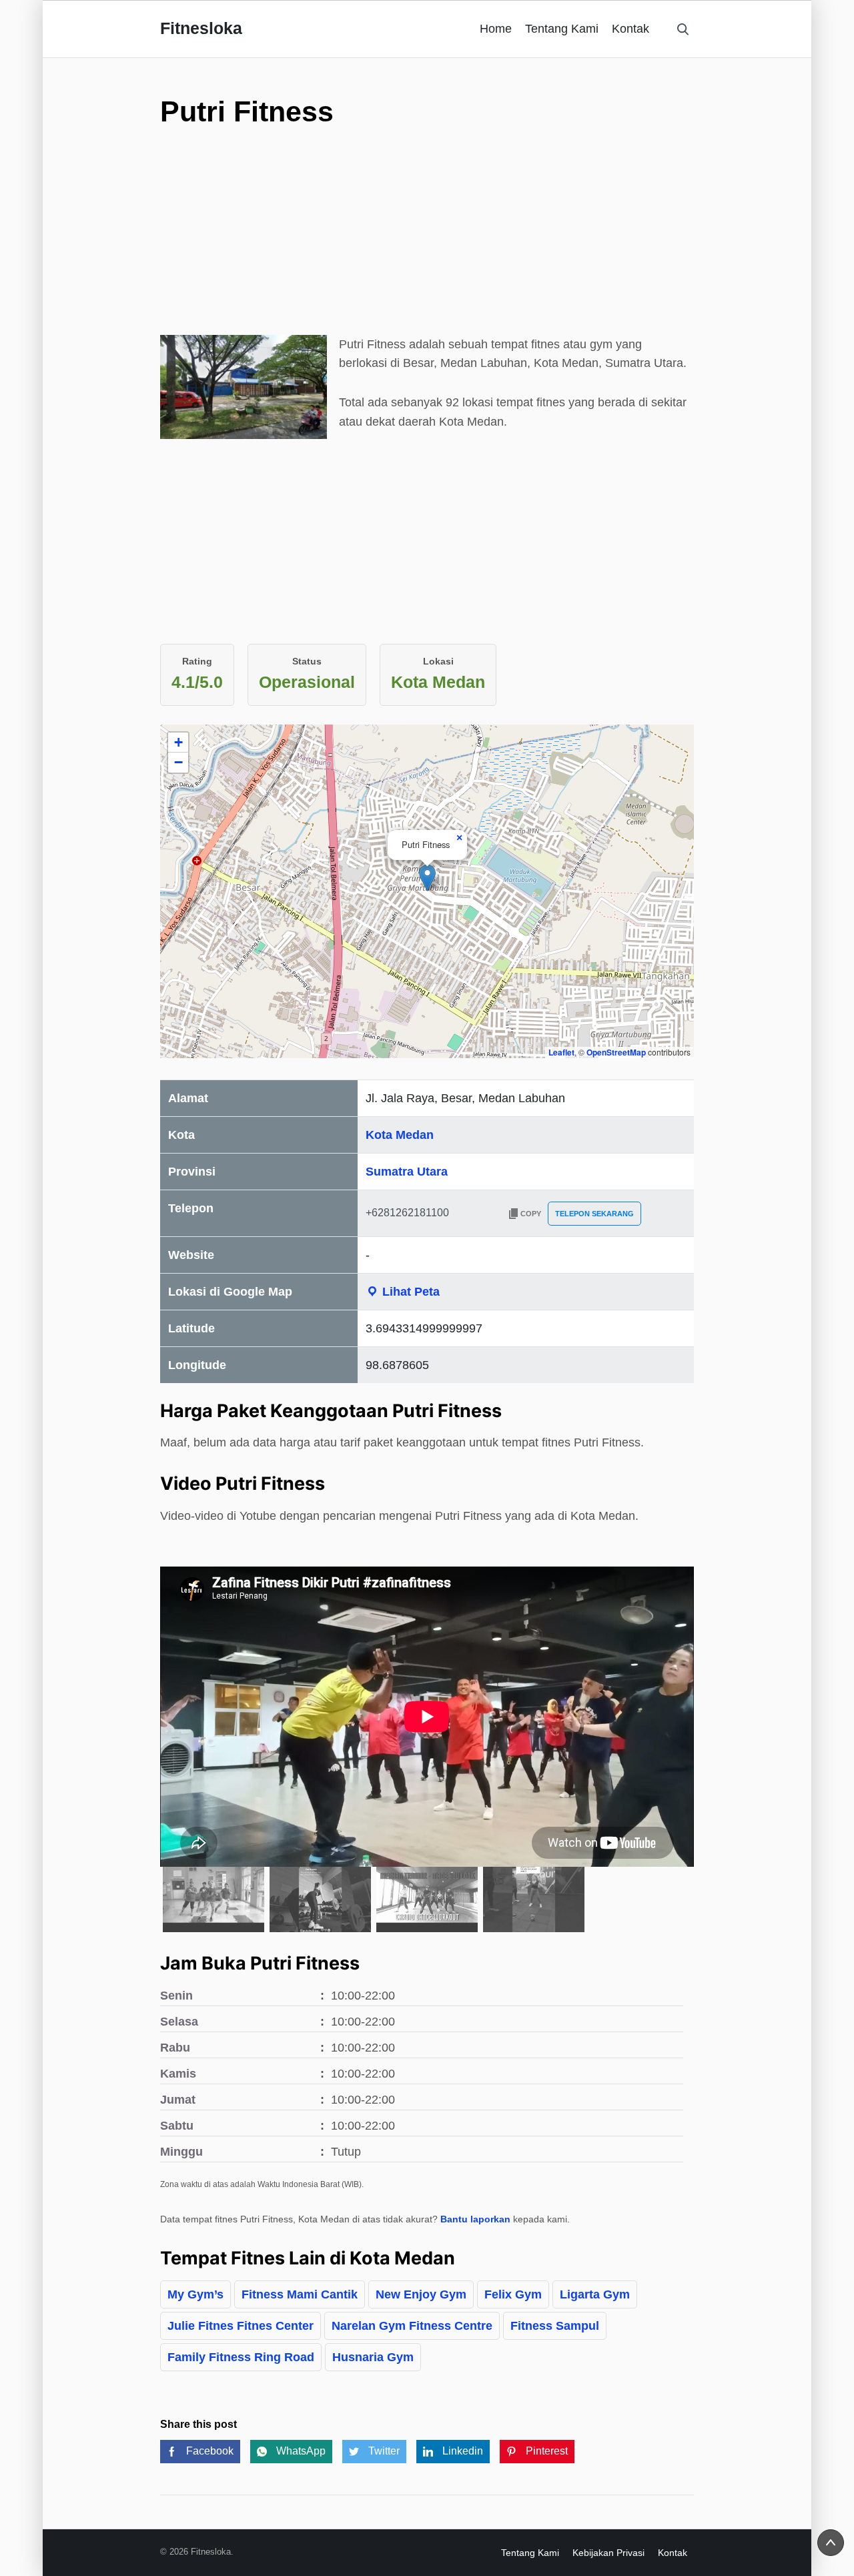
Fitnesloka (201, 28)
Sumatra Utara (407, 1172)
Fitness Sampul (555, 2326)
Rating (197, 661)
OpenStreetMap (616, 1052)
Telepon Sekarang (594, 1214)
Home (496, 29)
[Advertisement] (427, 242)
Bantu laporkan (475, 2219)
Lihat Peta (409, 1292)
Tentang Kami (562, 29)
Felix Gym (513, 2294)
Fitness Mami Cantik (300, 2294)
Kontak (630, 29)
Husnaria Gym (373, 2357)
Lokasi (438, 661)
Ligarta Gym (595, 2294)
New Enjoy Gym (421, 2294)
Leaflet (561, 1052)
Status (307, 661)
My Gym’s (195, 2294)
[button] (427, 878)
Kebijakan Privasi (608, 2553)
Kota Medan (400, 1135)
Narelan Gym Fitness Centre (412, 2326)
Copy (531, 1214)
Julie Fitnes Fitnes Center (241, 2326)
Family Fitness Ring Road (241, 2357)
